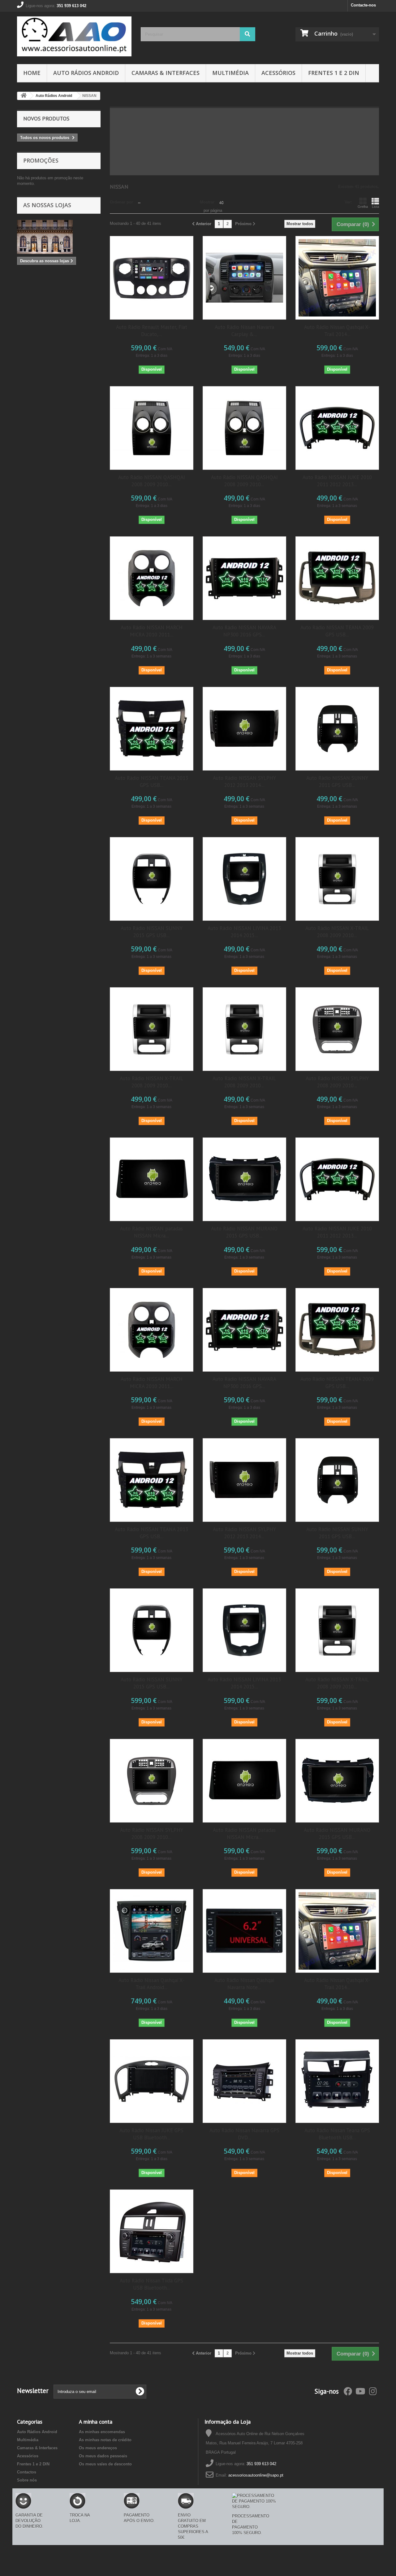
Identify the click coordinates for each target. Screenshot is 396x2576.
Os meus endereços (98, 2448)
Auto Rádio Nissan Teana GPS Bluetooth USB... (337, 2134)
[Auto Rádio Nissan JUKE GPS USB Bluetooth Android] (152, 2081)
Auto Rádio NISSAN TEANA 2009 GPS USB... (337, 631)
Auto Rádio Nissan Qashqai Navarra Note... (244, 1984)
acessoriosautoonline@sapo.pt (256, 2475)
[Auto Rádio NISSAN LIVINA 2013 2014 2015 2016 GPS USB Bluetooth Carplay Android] (244, 879)
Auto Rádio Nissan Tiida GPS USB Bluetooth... (151, 2284)
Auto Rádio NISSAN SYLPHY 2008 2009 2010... (337, 1082)
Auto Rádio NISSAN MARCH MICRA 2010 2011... (152, 631)
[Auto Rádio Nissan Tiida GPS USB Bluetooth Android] (152, 2231)
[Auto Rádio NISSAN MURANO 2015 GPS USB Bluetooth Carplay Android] (244, 1179)
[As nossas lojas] (59, 237)
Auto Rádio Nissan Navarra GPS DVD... (244, 2134)
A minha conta (96, 2422)
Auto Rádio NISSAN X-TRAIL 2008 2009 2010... (337, 932)
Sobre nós (27, 2480)
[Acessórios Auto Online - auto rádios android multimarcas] (74, 36)
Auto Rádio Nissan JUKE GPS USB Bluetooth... (151, 2134)
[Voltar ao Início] (24, 96)
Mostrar (207, 202)
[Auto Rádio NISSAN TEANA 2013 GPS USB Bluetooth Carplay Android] (152, 729)
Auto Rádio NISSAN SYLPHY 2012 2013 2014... (244, 782)
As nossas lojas (47, 205)
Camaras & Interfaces (166, 73)
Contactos (27, 2472)
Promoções (41, 160)
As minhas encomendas (102, 2432)
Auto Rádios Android (86, 73)
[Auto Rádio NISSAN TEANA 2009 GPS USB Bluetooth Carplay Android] (337, 578)
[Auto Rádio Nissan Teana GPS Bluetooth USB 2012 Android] (337, 2081)
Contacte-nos (363, 5)
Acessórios (278, 73)
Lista (375, 207)
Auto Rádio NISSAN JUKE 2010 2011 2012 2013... (337, 481)
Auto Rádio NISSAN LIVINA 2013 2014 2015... (244, 932)
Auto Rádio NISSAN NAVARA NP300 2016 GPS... (244, 631)
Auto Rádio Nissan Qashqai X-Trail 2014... (337, 331)
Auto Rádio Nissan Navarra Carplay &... (244, 331)
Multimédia (230, 73)
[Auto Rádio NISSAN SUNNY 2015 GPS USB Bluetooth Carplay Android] (152, 879)
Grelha (363, 207)
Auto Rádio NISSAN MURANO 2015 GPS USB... (244, 1232)
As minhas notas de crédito (105, 2440)
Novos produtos (46, 118)
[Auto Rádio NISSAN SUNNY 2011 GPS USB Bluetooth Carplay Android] (337, 729)
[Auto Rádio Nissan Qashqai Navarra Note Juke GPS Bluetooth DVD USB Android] (244, 1931)
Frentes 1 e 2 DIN (334, 73)
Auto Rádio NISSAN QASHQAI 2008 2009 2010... (152, 481)
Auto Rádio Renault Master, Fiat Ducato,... (152, 331)
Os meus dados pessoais (103, 2456)
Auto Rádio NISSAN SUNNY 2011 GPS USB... (337, 782)
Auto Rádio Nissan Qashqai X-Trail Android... (151, 1984)
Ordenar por (121, 202)
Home (32, 73)
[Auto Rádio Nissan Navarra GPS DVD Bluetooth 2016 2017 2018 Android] (244, 2081)
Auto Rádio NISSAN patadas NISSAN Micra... (151, 1232)
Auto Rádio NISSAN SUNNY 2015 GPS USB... (152, 932)
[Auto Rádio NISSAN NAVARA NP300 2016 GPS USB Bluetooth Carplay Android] (244, 578)
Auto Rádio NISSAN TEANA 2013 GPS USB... (151, 782)
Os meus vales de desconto (105, 2464)
